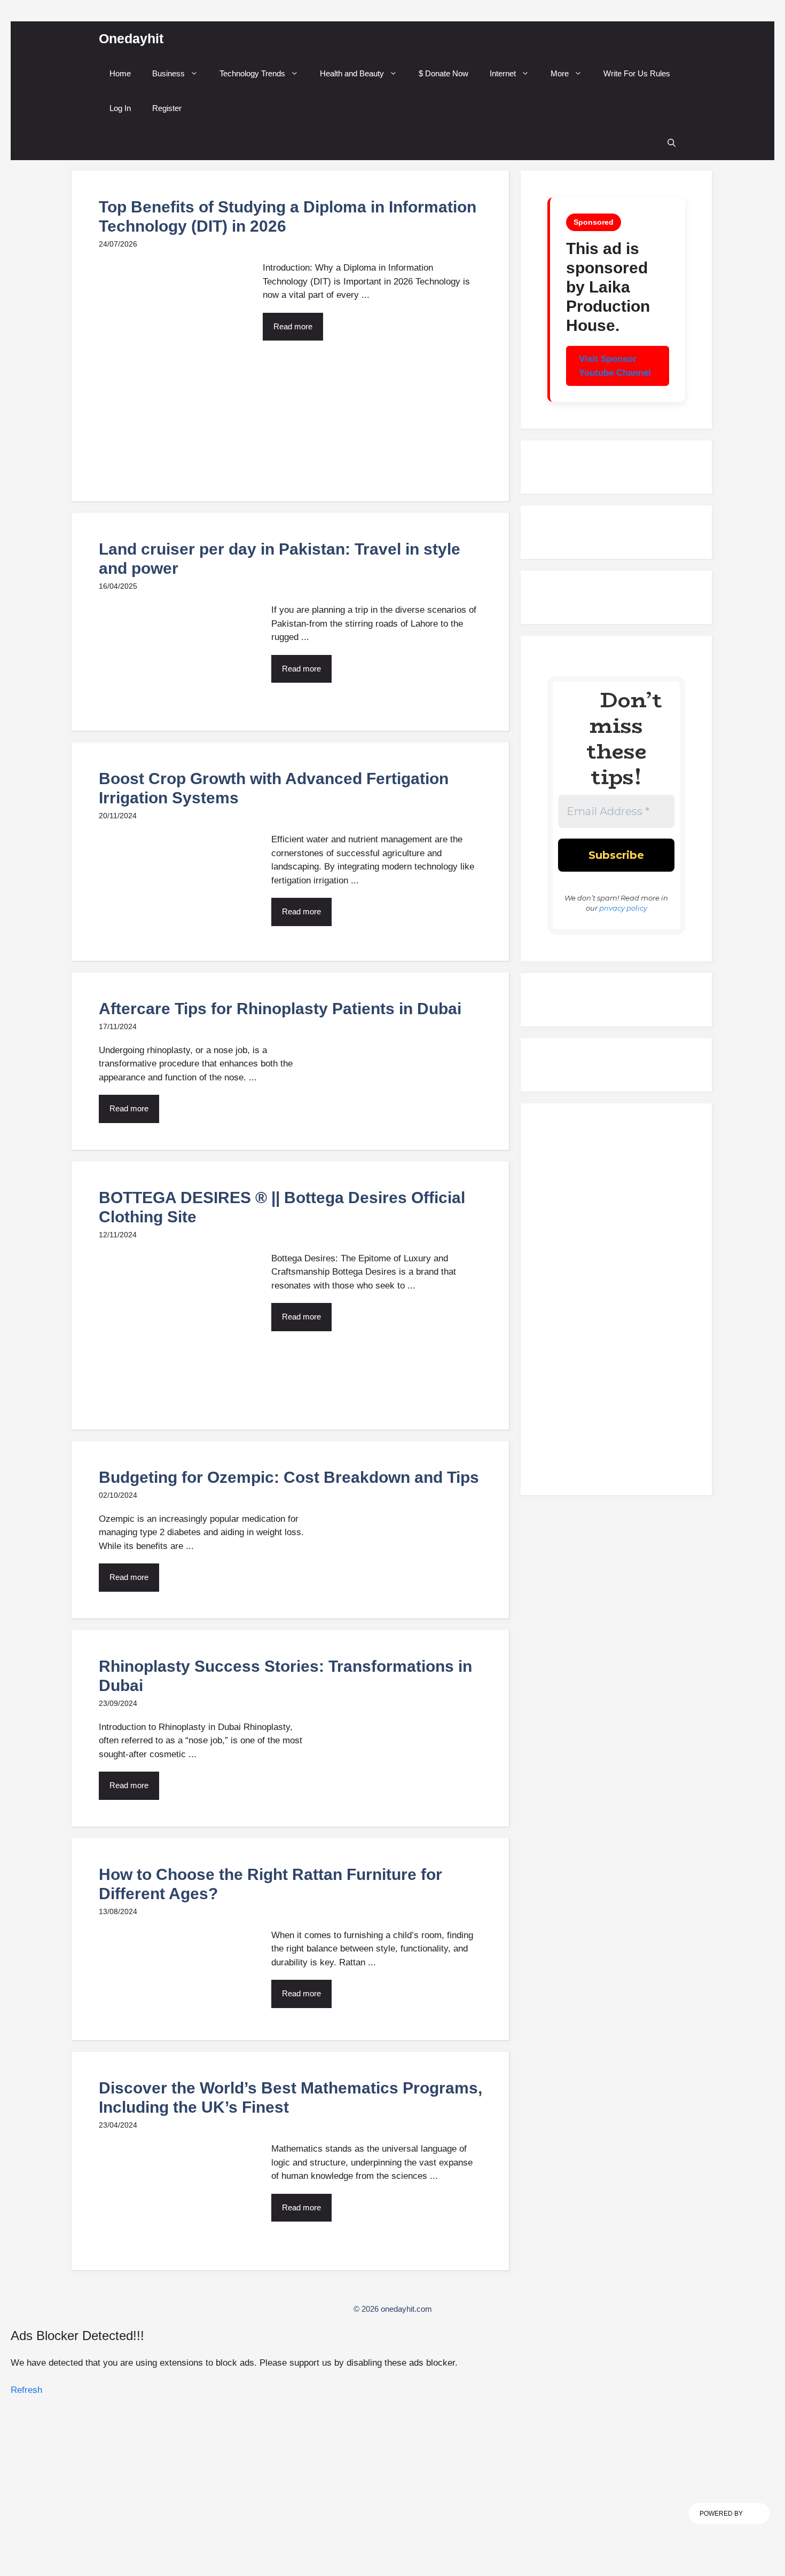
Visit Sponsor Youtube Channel (615, 366)
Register (167, 108)
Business (168, 73)
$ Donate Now (443, 73)
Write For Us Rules (637, 73)
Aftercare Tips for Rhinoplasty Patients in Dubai (280, 1009)
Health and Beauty (352, 73)
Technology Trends (252, 73)
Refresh (26, 2390)
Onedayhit (131, 38)
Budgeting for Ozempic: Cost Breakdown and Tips (289, 1477)
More (560, 73)
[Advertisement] (616, 1304)
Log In (120, 108)
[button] (672, 143)
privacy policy (623, 908)
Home (120, 73)
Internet (503, 73)
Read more (293, 326)
